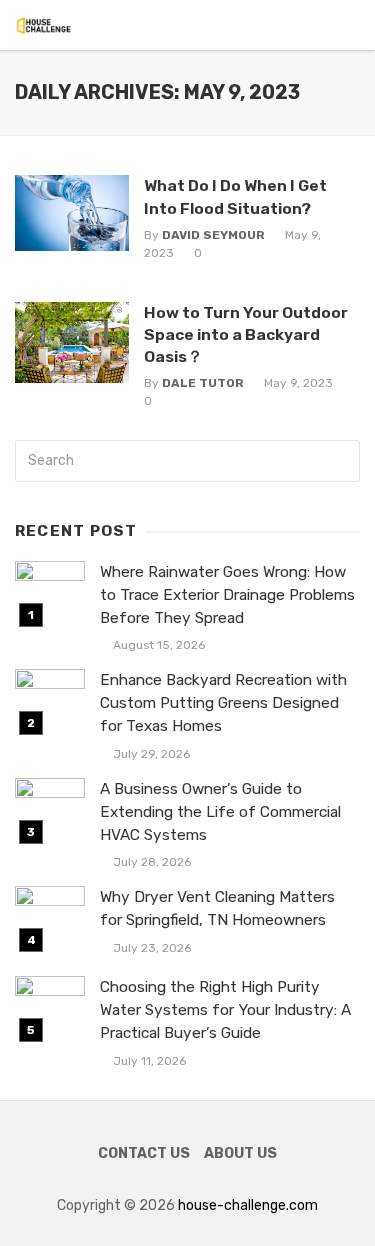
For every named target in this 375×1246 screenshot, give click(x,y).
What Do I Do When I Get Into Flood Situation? (235, 196)
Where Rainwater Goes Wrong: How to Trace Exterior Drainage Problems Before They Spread (227, 595)
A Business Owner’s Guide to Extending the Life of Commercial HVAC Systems (220, 812)
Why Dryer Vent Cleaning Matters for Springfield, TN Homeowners (217, 908)
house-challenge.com (248, 1205)
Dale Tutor (203, 383)
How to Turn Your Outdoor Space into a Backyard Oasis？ (246, 334)
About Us (240, 1153)
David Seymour (213, 235)
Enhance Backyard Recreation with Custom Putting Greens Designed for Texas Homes (223, 703)
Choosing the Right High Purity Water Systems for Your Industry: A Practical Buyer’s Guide (225, 1010)
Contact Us (144, 1153)
